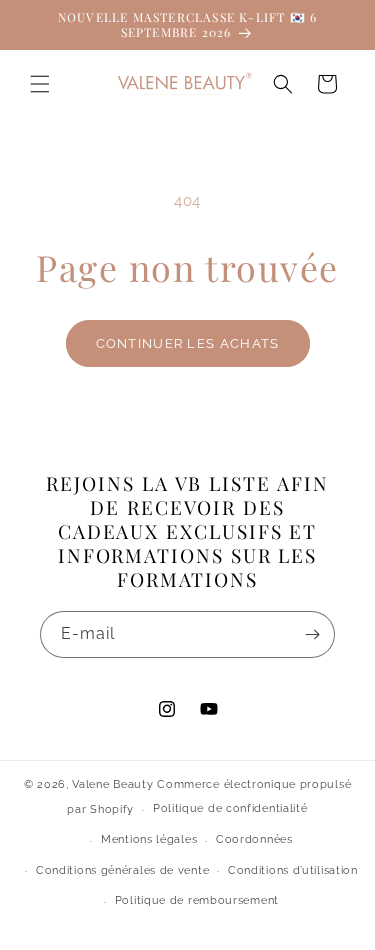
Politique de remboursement (197, 900)
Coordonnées (254, 839)
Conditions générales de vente (122, 870)
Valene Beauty (112, 784)
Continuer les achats (188, 343)
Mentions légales (149, 839)
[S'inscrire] (312, 634)
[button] (40, 84)
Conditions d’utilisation (293, 870)
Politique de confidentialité (230, 808)
